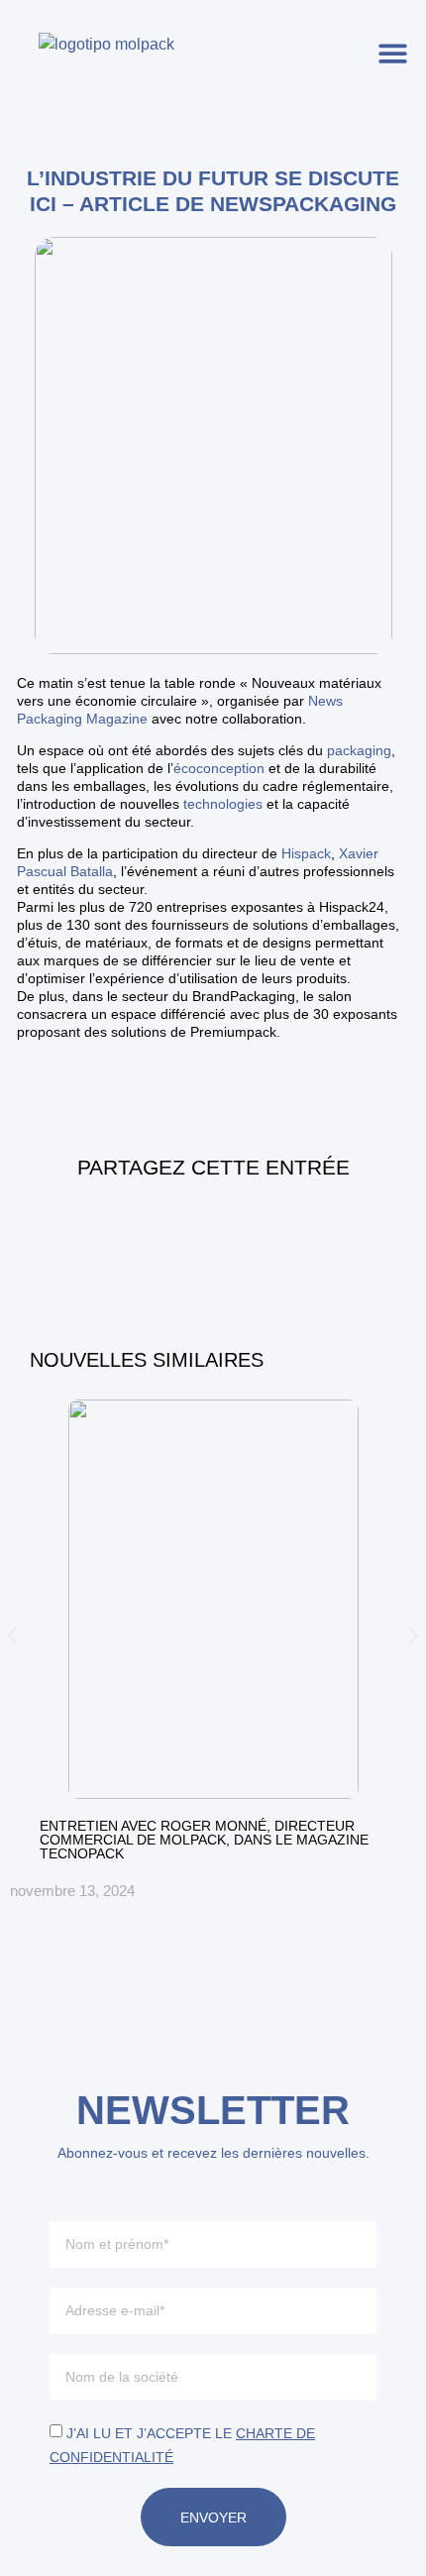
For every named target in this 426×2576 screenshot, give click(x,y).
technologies (221, 804)
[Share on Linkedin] (213, 1225)
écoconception (219, 768)
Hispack (306, 853)
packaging (359, 750)
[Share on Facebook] (160, 1225)
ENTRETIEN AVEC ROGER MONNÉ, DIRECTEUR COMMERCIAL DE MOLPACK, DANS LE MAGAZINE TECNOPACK (204, 1840)
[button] (394, 53)
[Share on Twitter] (266, 1225)
